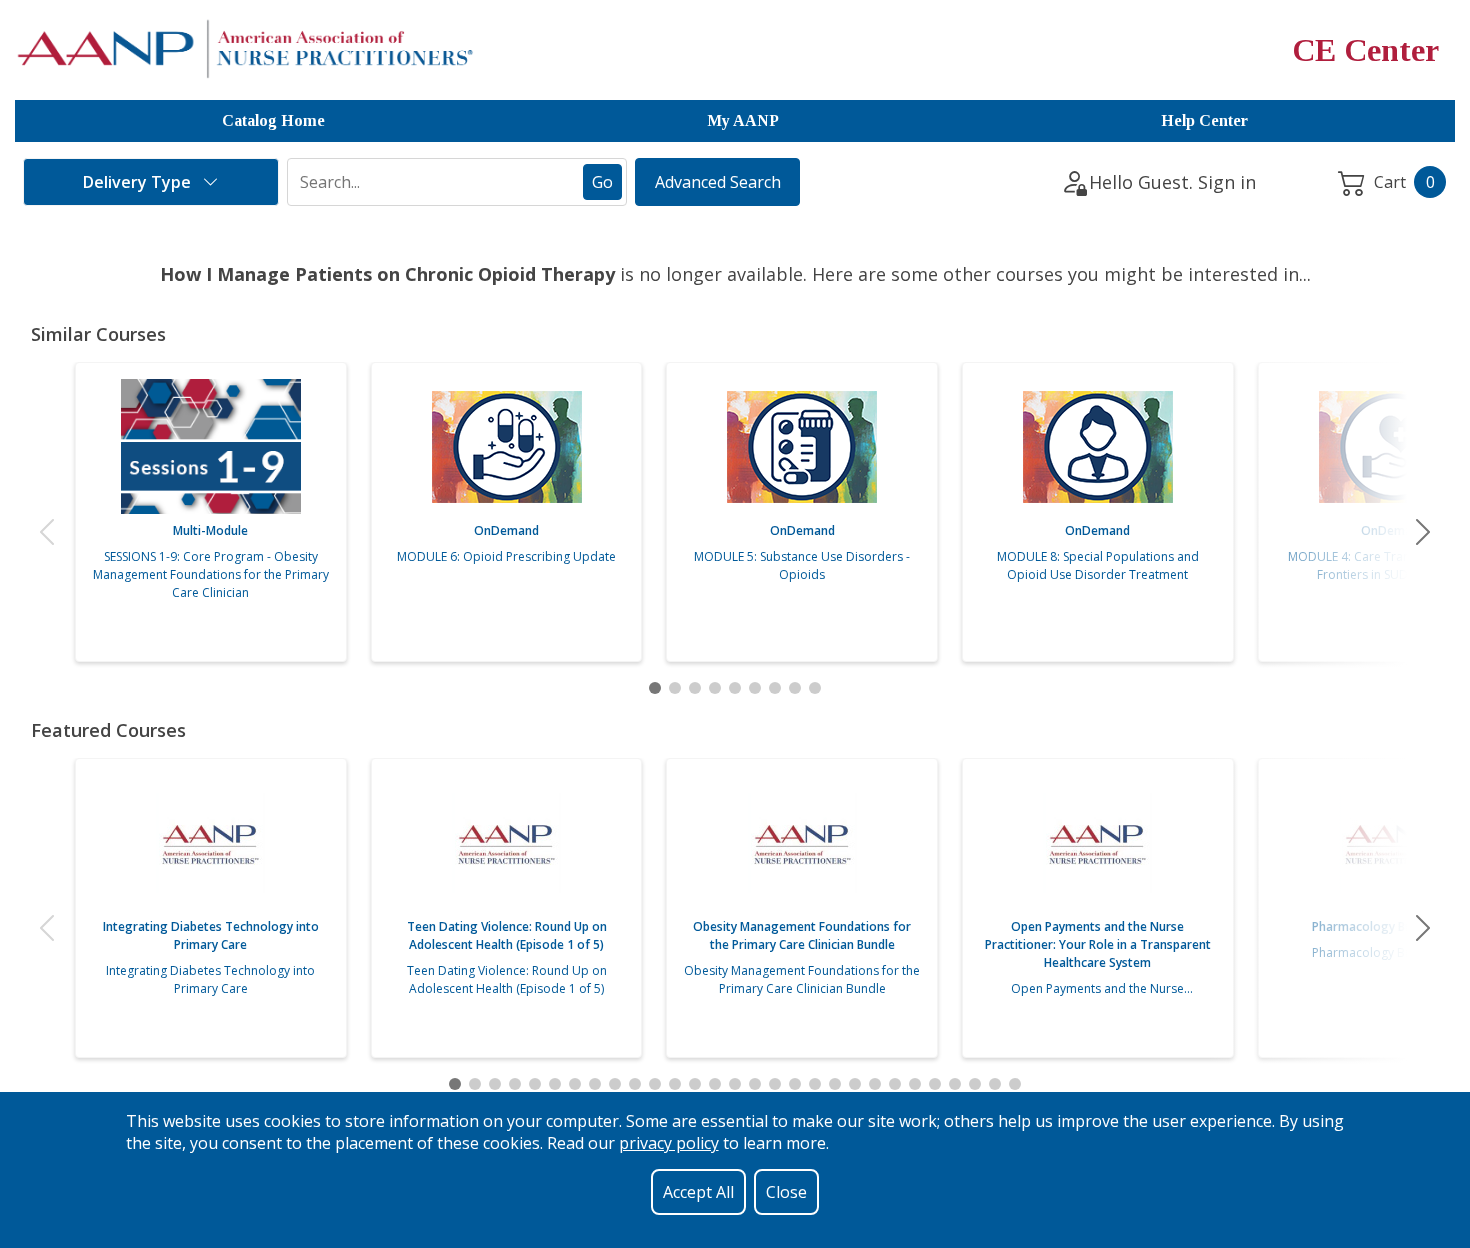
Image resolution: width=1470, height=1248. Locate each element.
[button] (47, 532)
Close (786, 1192)
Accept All (698, 1192)
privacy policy (669, 1143)
